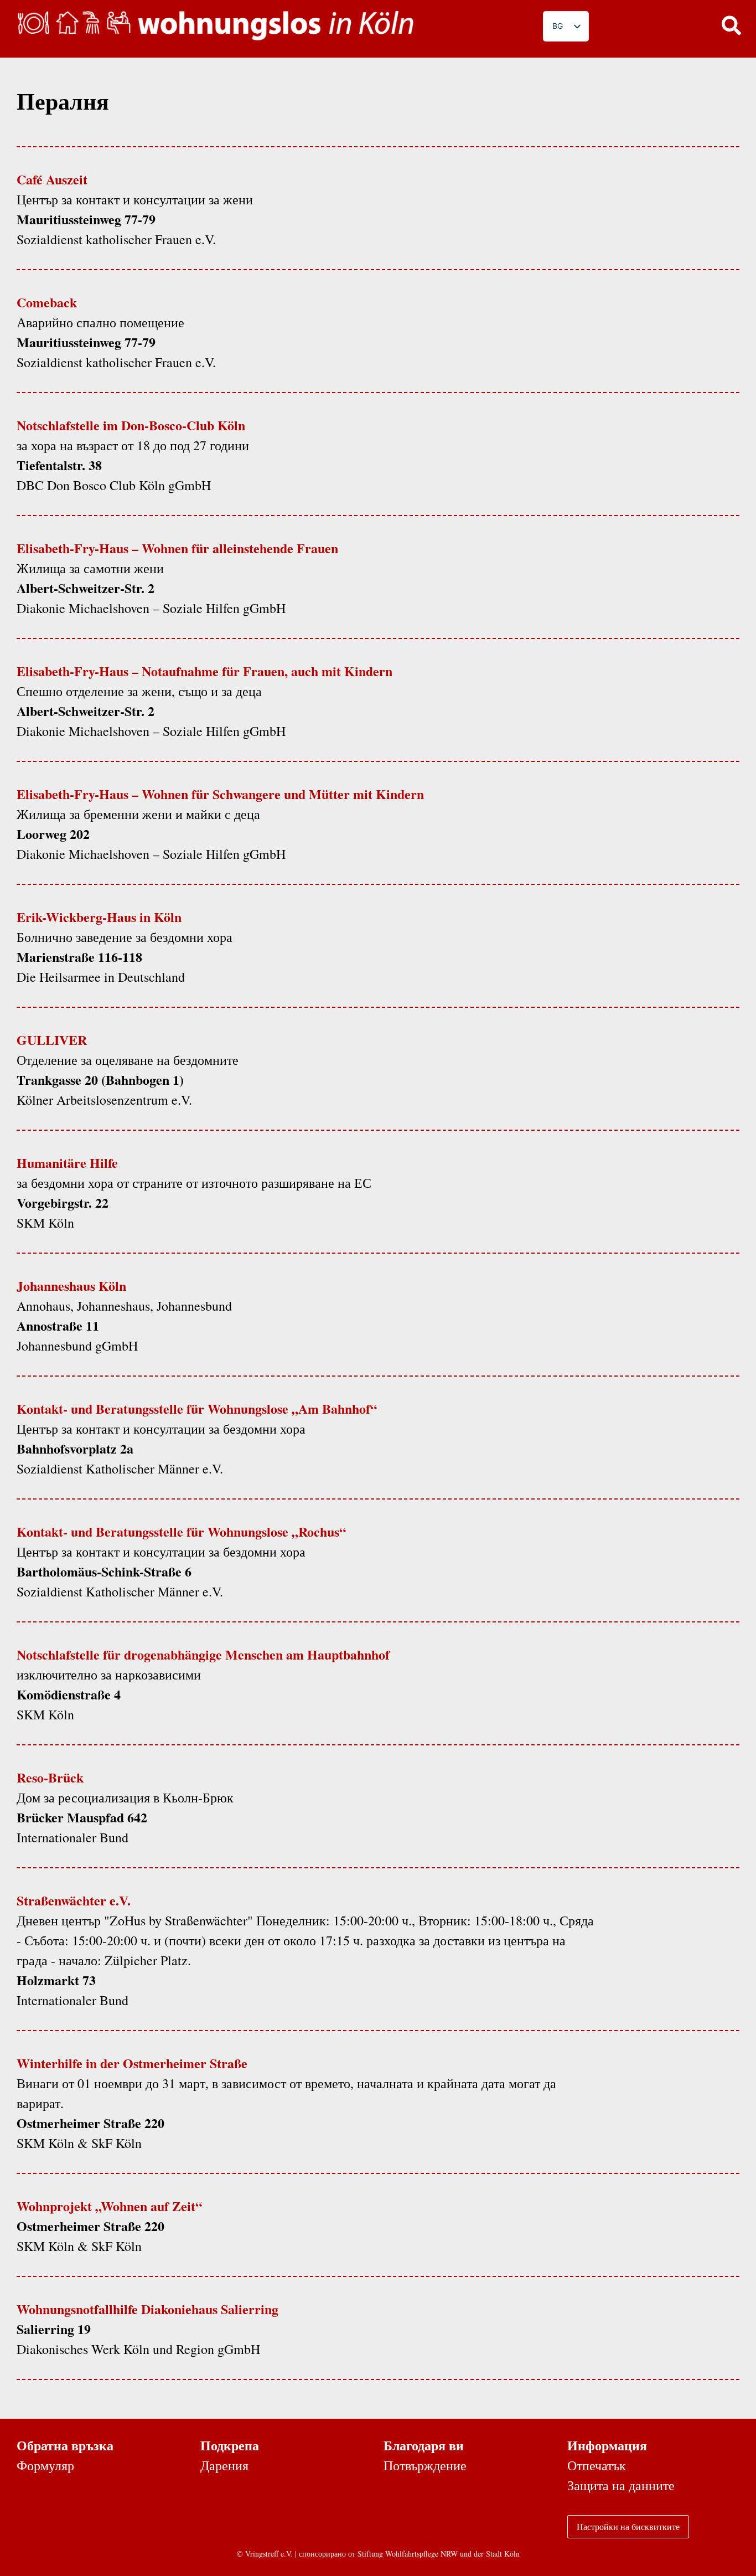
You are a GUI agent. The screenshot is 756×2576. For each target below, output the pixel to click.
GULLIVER (52, 1040)
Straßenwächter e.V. (74, 1900)
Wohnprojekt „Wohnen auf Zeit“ (109, 2206)
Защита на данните (621, 2485)
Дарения (224, 2465)
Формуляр (45, 2465)
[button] (731, 25)
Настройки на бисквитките (628, 2526)
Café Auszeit (52, 179)
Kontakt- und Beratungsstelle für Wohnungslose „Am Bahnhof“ (197, 1408)
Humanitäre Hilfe (67, 1163)
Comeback (47, 302)
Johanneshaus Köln (71, 1286)
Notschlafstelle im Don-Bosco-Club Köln (131, 425)
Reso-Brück (50, 1777)
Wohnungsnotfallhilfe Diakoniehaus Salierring (147, 2309)
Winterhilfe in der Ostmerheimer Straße (132, 2063)
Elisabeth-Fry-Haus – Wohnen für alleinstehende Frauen (177, 548)
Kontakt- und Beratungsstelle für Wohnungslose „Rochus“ (181, 1531)
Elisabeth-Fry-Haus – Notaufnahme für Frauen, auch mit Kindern (204, 671)
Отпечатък (597, 2465)
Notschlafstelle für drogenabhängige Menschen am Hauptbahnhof (203, 1654)
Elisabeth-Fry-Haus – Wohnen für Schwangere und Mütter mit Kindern (220, 794)
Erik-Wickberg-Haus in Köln (99, 917)
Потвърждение (425, 2465)
